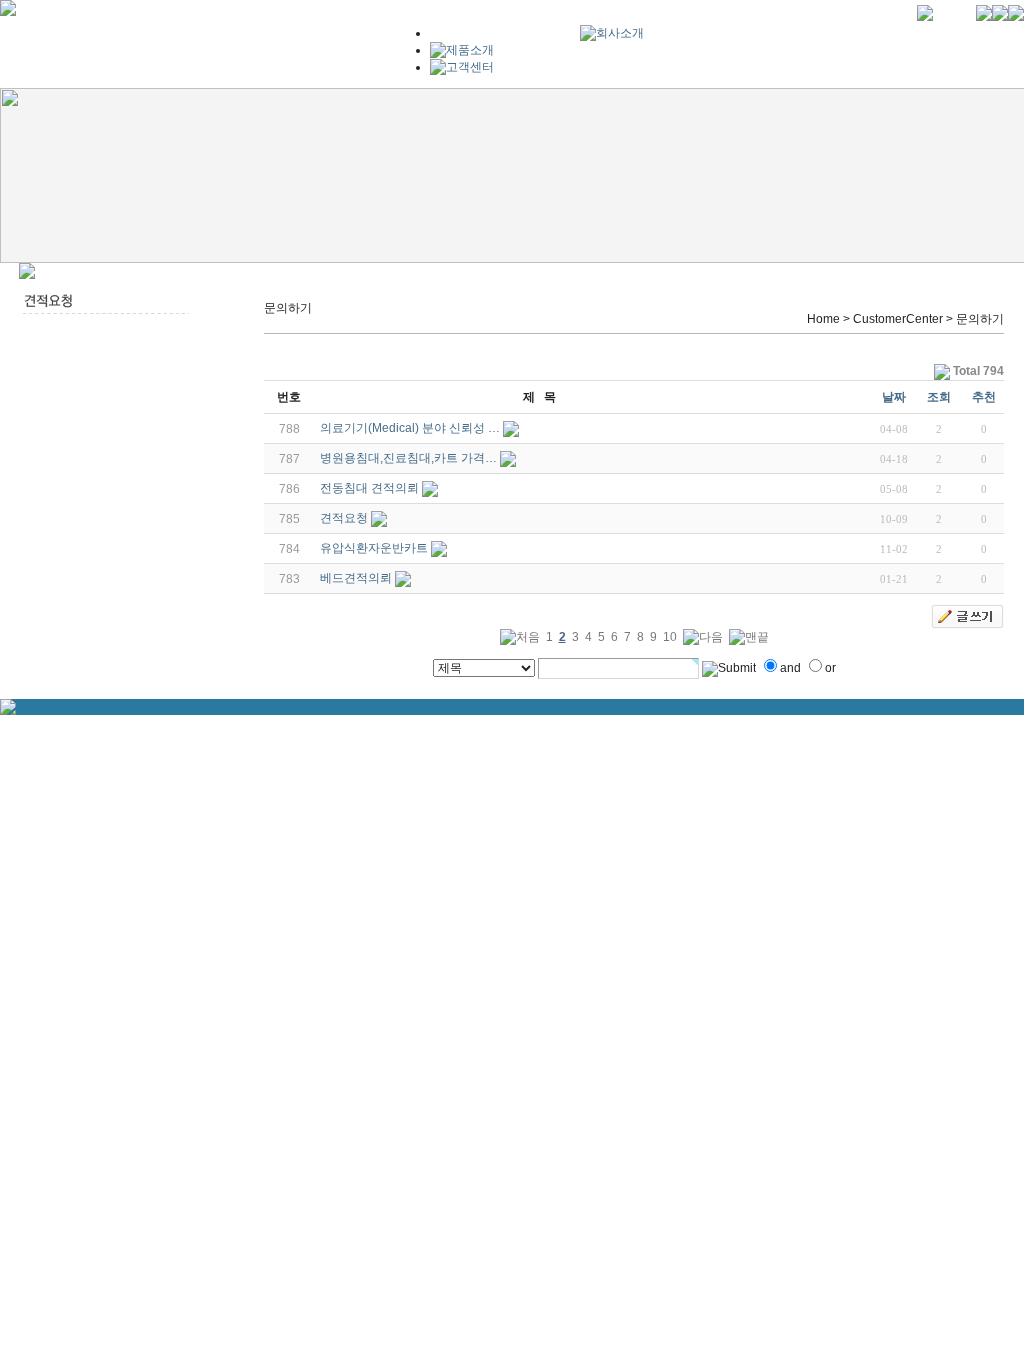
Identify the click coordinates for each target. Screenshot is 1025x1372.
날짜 (894, 397)
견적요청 (344, 518)
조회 (939, 397)
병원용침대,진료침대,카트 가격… (408, 458)
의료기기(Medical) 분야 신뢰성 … (410, 428)
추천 (984, 397)
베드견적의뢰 (356, 578)
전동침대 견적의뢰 (369, 488)
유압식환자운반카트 (374, 548)
